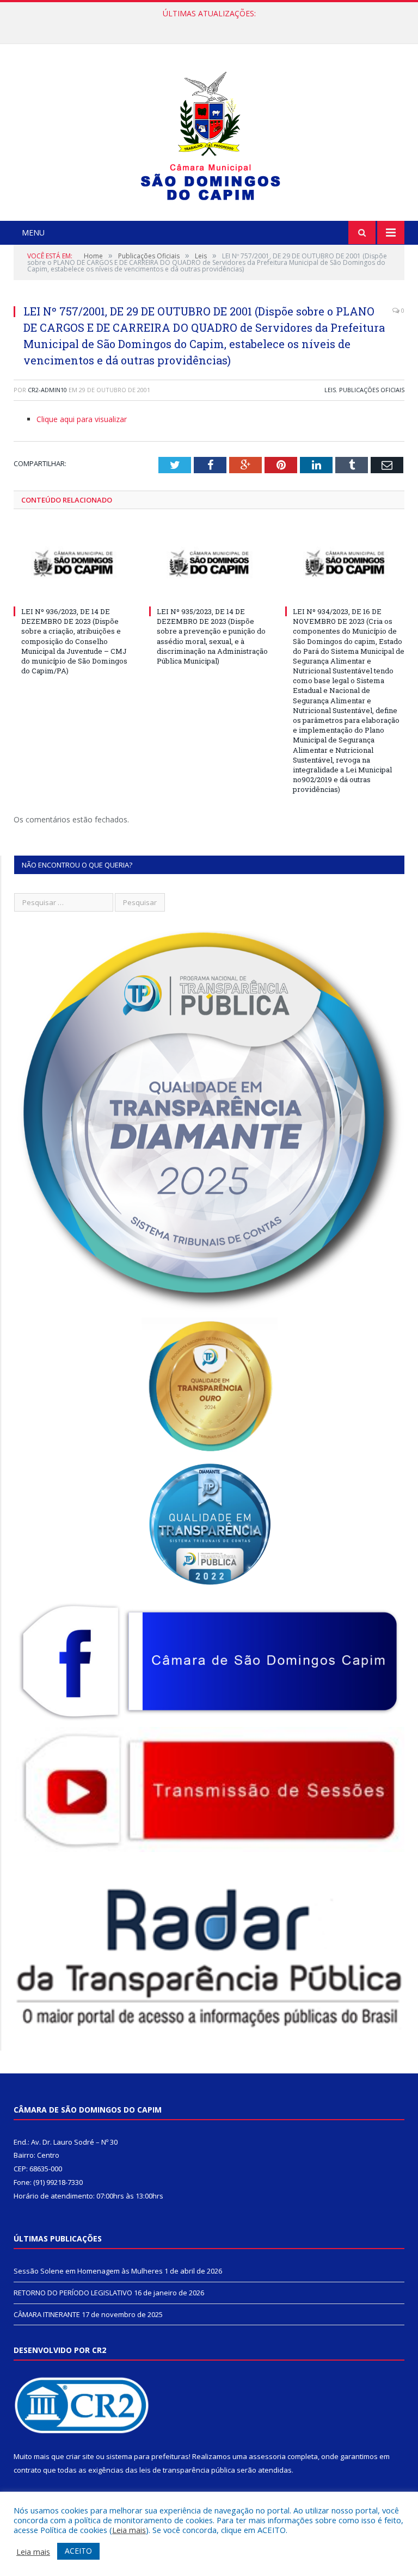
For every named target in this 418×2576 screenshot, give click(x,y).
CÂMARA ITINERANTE (47, 2314)
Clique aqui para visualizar (82, 419)
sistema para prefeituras (147, 2456)
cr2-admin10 (47, 390)
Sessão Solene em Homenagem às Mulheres (88, 2271)
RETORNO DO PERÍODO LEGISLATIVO (206, 25)
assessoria (267, 2456)
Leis (330, 390)
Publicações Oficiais (372, 390)
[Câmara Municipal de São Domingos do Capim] (209, 134)
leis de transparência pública (187, 2470)
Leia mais (129, 2530)
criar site (80, 2456)
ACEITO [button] (78, 2551)
